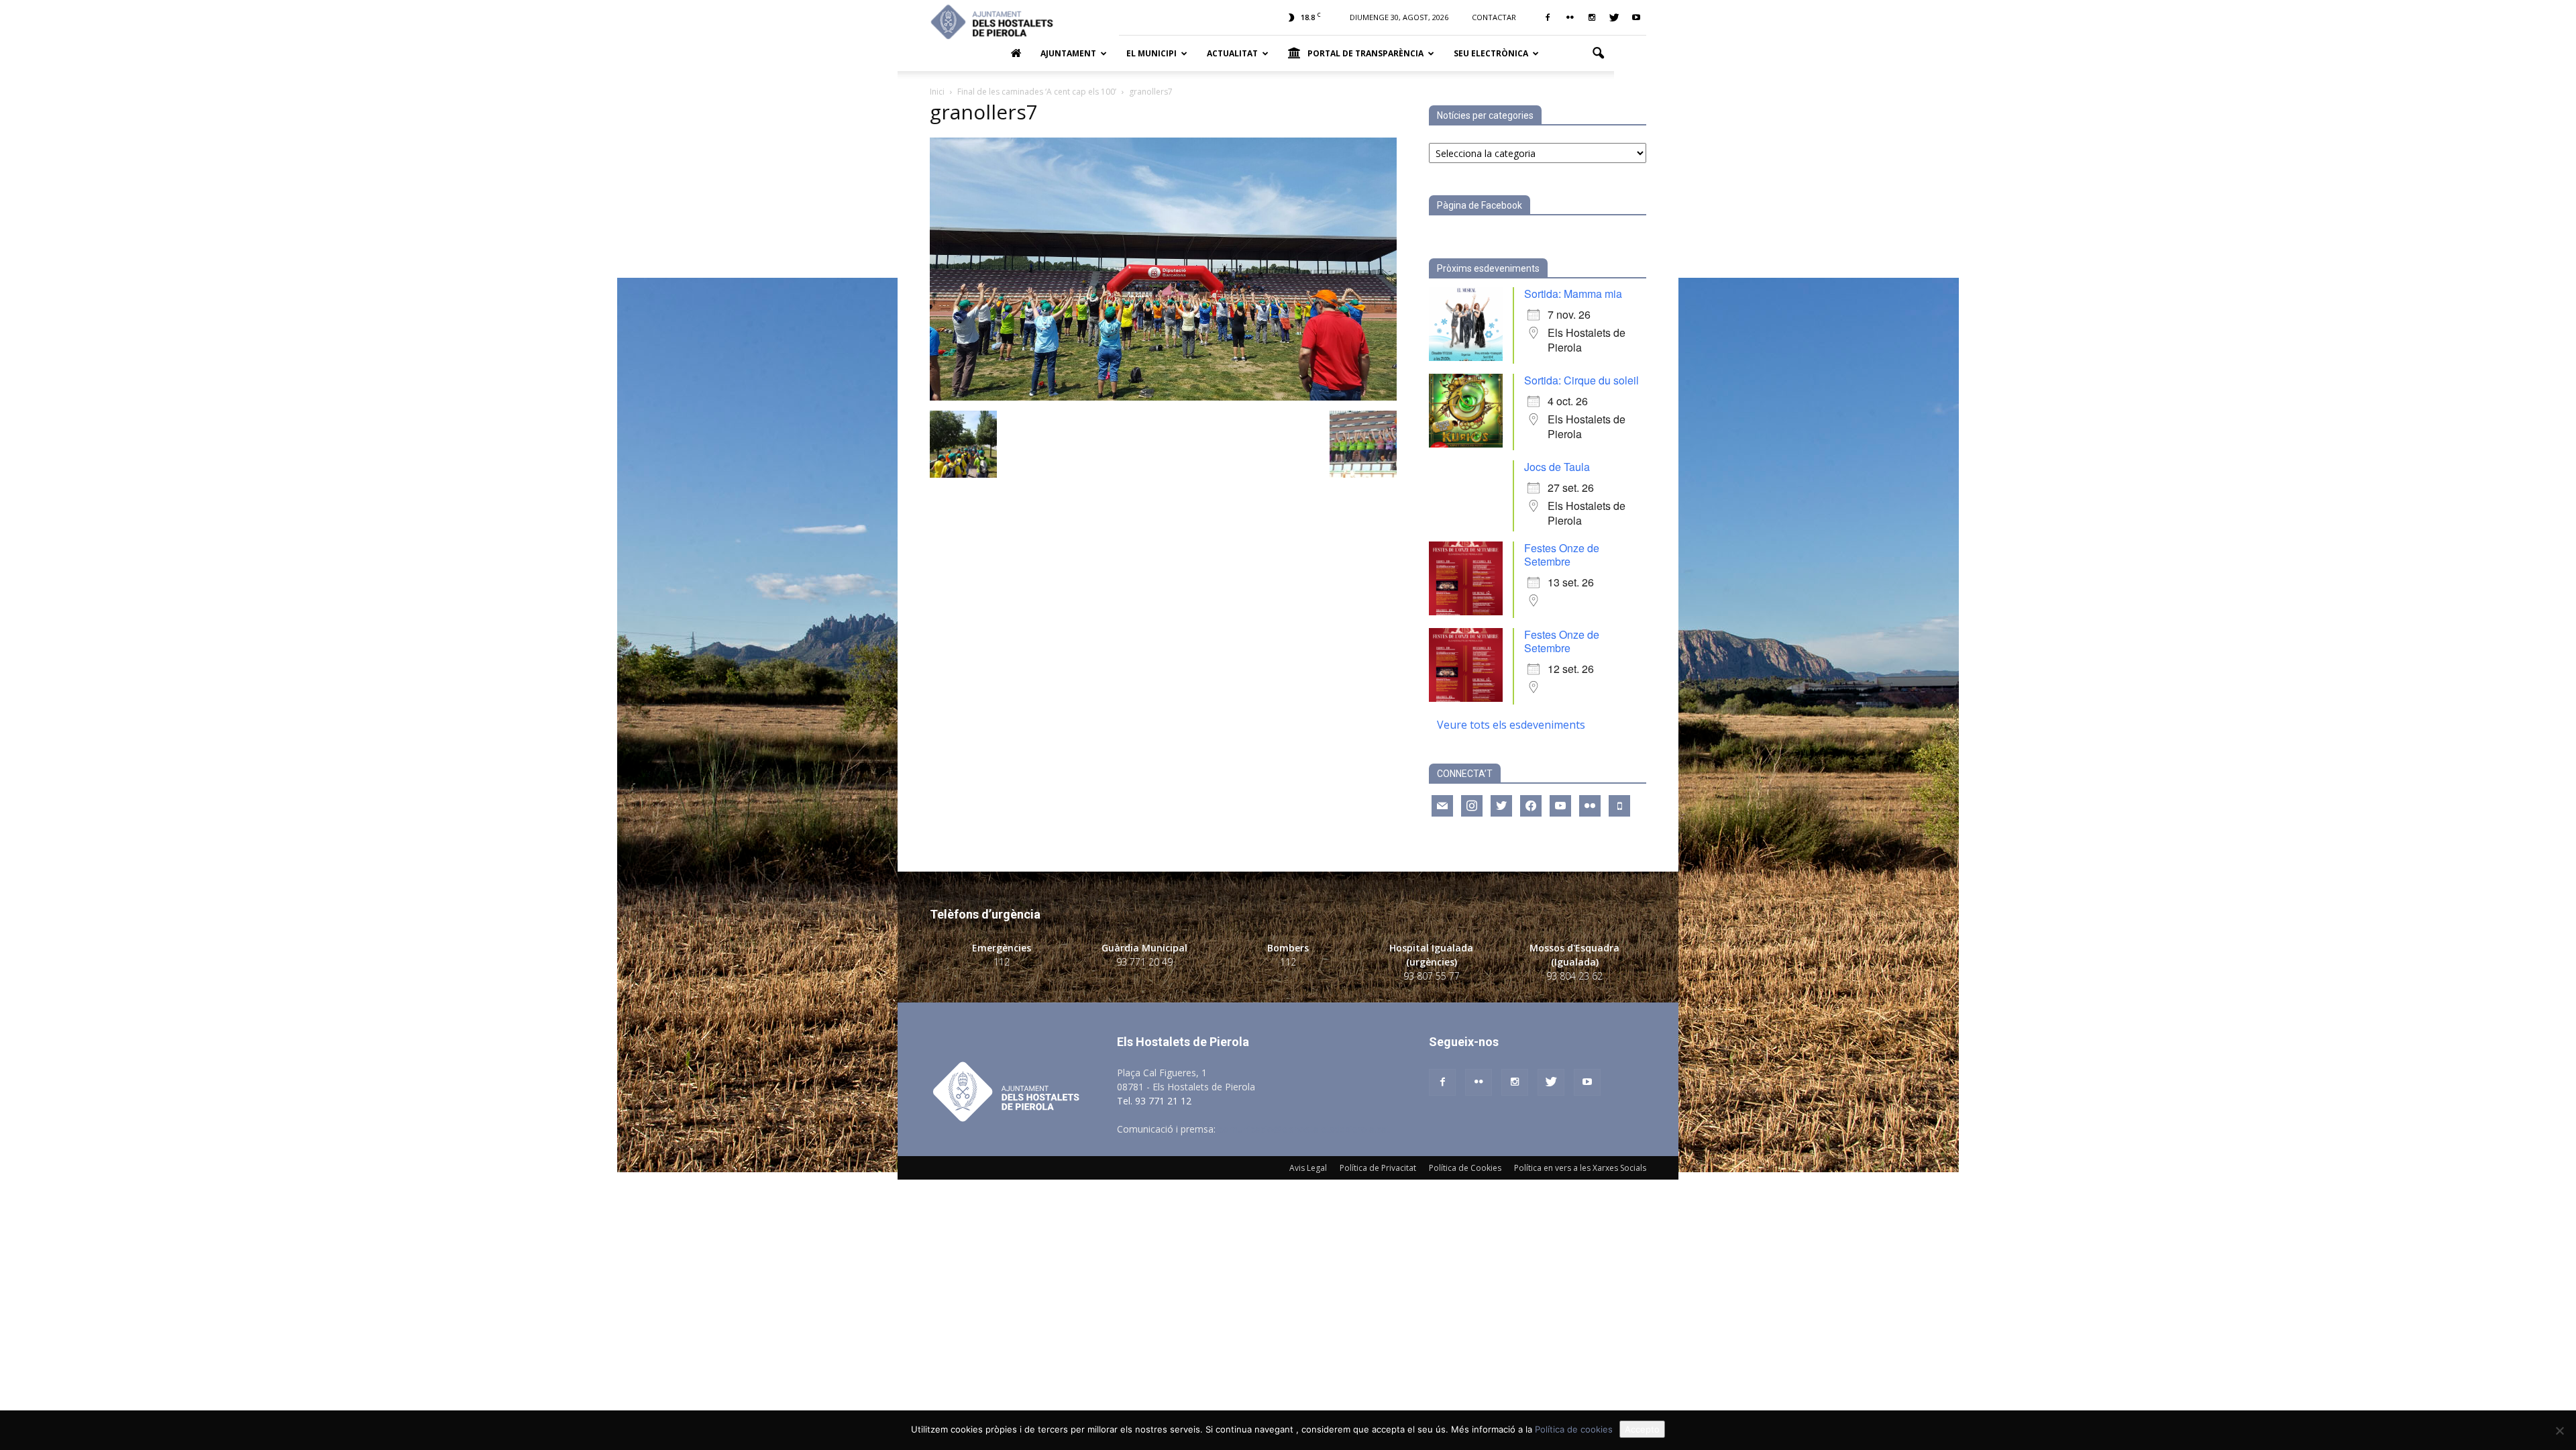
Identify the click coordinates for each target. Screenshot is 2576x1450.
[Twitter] (1614, 17)
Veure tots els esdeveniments (1511, 725)
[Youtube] (1636, 17)
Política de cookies (1574, 1429)
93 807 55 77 (1432, 976)
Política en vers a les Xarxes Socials (1580, 1168)
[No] (2559, 1431)
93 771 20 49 (1144, 962)
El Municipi (1151, 53)
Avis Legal (1308, 1168)
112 (1002, 962)
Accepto (1642, 1429)
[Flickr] (1570, 17)
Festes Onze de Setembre (1562, 555)
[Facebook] (1548, 17)
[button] (1598, 54)
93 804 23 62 (1574, 976)
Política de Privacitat (1378, 1168)
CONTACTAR (1494, 17)
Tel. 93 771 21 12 (1154, 1101)
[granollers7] (1163, 397)
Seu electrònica (1491, 53)
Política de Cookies (1465, 1168)
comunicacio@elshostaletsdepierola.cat (1304, 1129)
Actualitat (1232, 53)
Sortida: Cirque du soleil (1581, 380)
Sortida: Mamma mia (1573, 294)
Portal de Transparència (1365, 53)
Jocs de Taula (1557, 467)
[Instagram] (1592, 17)
